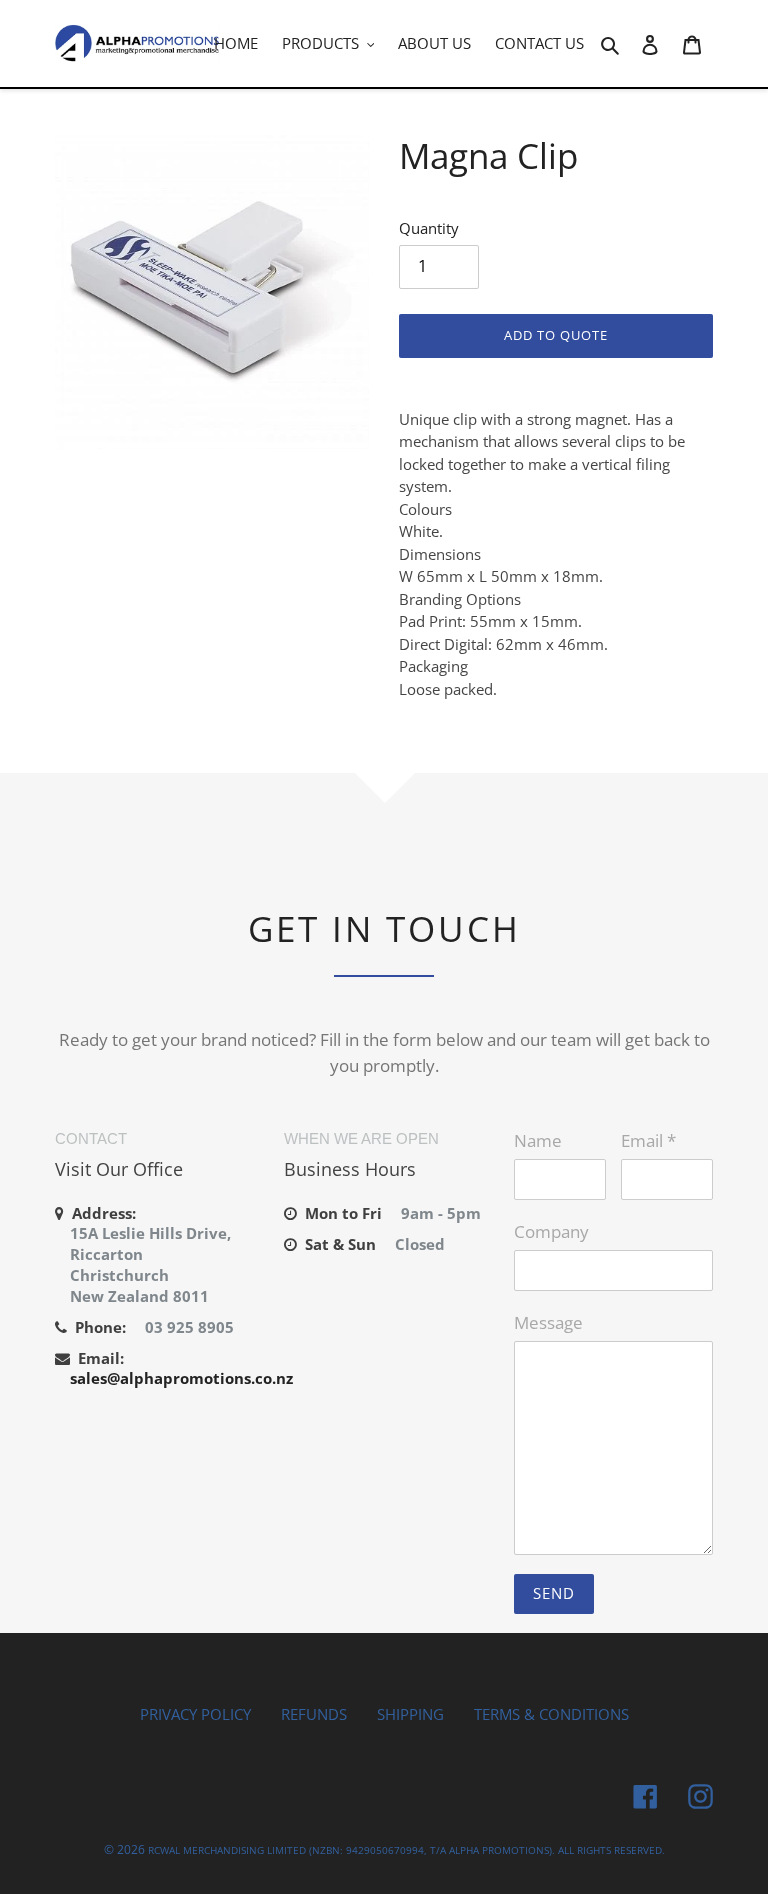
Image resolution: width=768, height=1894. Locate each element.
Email (648, 1140)
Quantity (429, 228)
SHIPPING (410, 1714)
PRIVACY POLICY (195, 1714)
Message (548, 1322)
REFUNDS (314, 1714)
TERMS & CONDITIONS (551, 1714)
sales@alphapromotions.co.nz (181, 1378)
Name (538, 1140)
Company (551, 1231)
